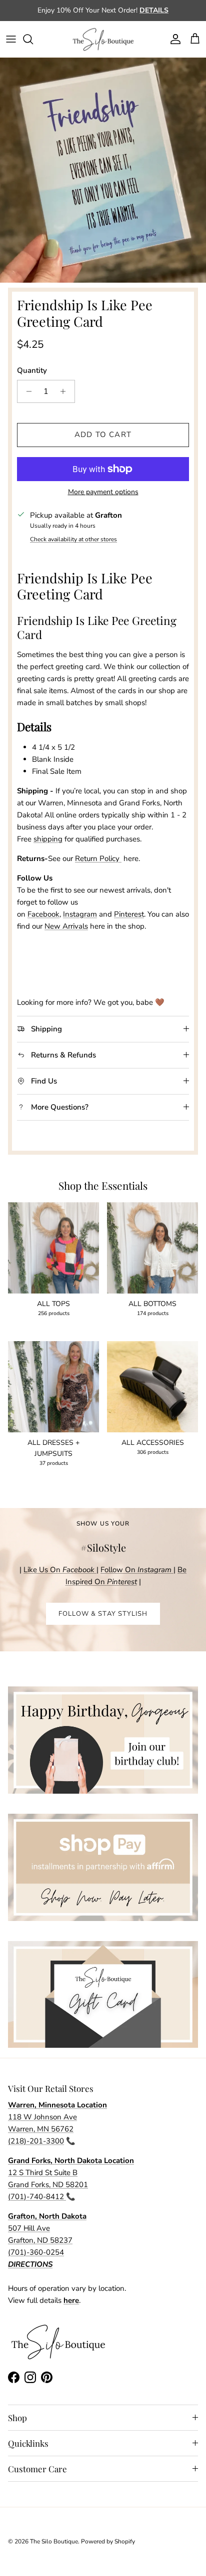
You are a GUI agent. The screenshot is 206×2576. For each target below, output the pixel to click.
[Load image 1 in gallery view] (103, 170)
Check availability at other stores (73, 539)
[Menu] (11, 39)
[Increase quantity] (66, 391)
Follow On (137, 1570)
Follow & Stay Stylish (103, 1614)
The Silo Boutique (54, 2541)
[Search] (33, 39)
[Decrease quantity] (26, 391)
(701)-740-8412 (37, 2197)
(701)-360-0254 (36, 2252)
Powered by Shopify (108, 2541)
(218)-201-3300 (36, 2141)
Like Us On (59, 1570)
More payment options (103, 492)
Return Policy (98, 858)
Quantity (32, 370)
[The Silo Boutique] (103, 39)
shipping (48, 839)
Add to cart (103, 435)
